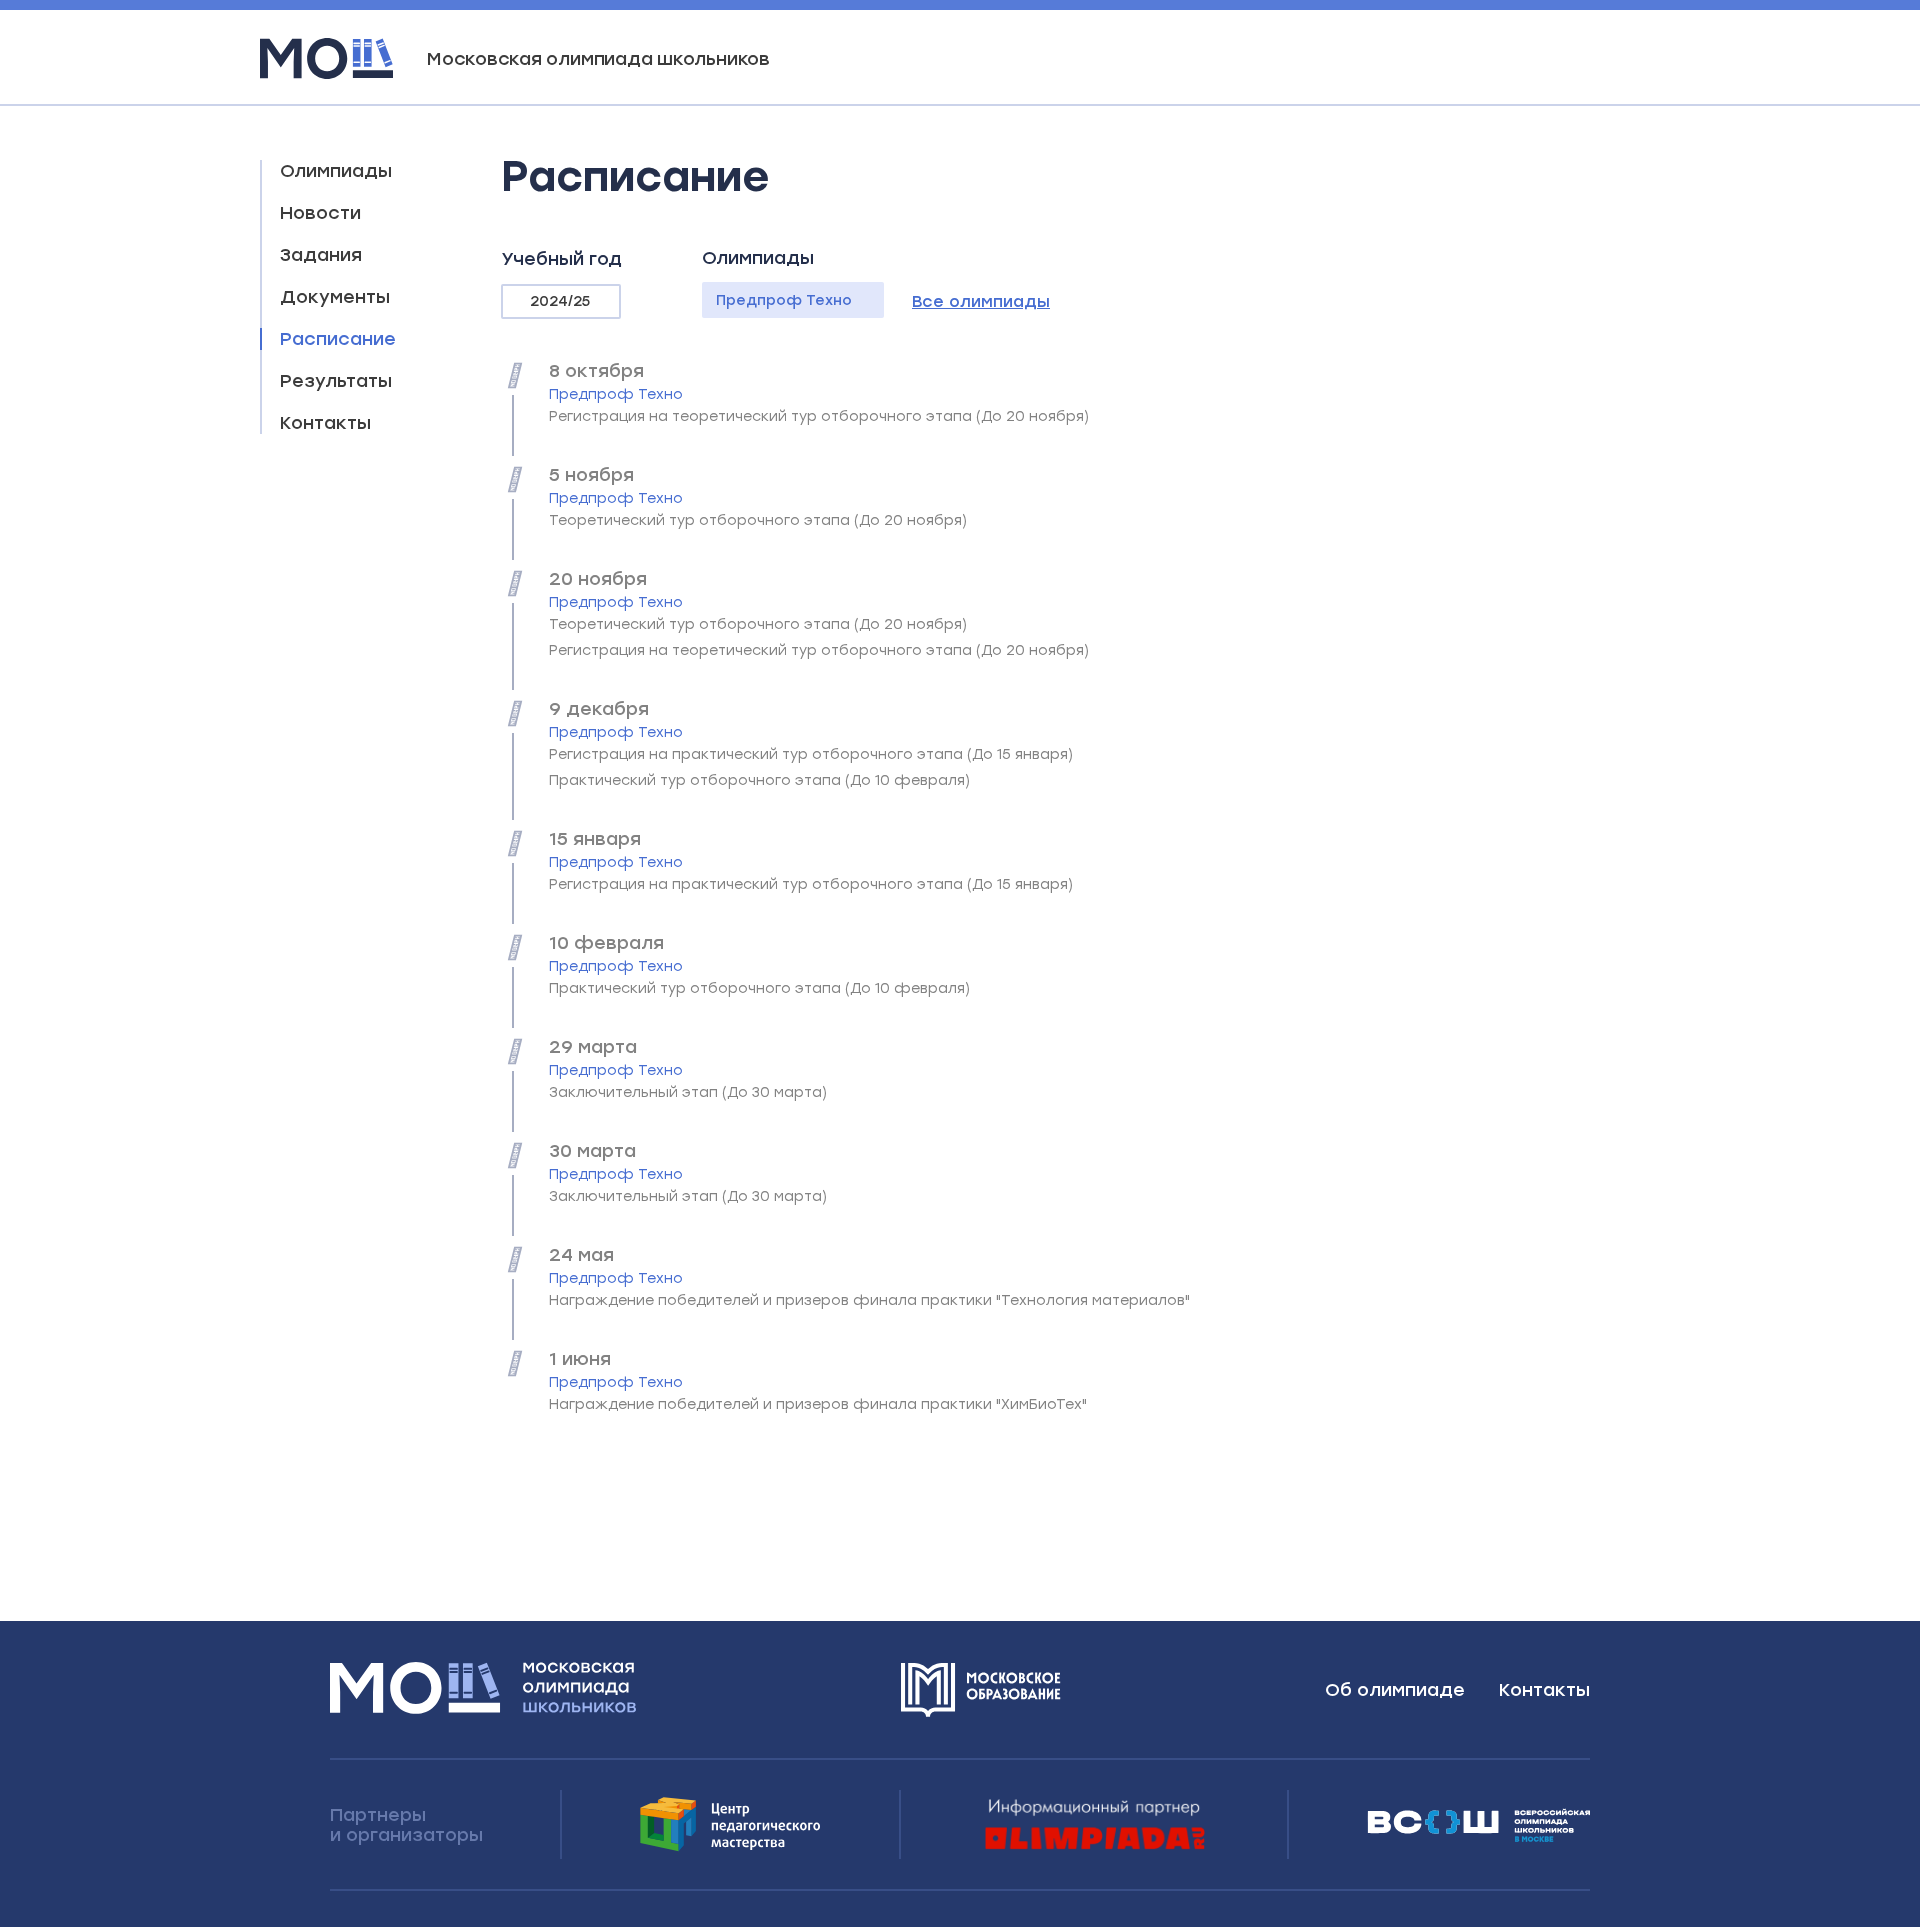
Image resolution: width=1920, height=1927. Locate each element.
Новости (320, 213)
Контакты (325, 423)
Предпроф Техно (784, 300)
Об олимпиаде (1395, 1690)
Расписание (338, 339)
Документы (335, 297)
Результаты (336, 381)
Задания (321, 255)
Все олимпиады (981, 301)
